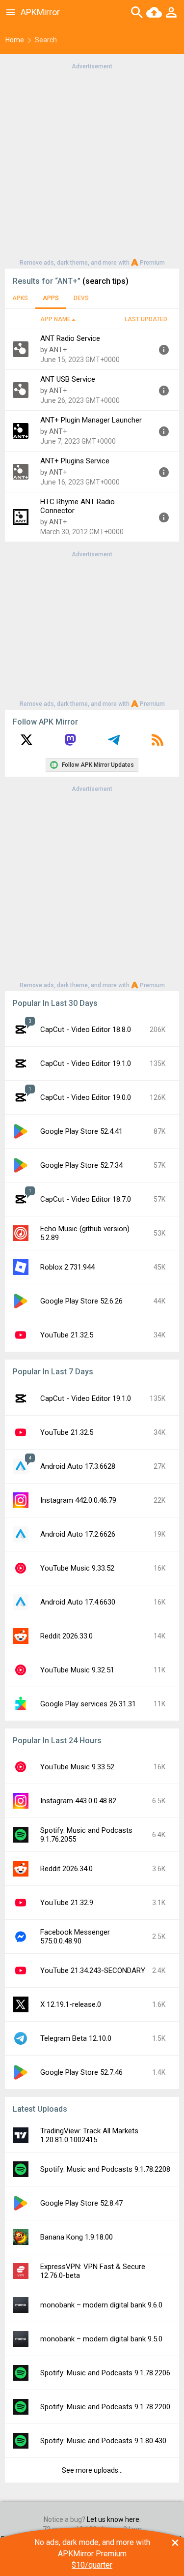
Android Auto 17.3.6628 (78, 1466)
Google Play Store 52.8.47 (81, 2203)
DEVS (81, 298)
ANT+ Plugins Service (75, 461)
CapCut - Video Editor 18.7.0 (86, 1199)
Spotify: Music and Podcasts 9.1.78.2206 (105, 2373)
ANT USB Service (68, 379)
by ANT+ (53, 350)
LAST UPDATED (146, 319)
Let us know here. (114, 2519)
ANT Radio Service (70, 338)
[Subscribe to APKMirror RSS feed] (158, 743)
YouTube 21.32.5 (67, 1335)
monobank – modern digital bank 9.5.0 (101, 2339)
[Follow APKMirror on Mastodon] (70, 743)
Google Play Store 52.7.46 (81, 2072)
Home (15, 40)
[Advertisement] (92, 164)
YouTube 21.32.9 (67, 1903)
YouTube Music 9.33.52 (77, 1568)
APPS (51, 298)
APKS (20, 298)
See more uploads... (92, 2470)
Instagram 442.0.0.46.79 (78, 1500)
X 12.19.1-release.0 (71, 2004)
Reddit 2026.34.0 (66, 1869)
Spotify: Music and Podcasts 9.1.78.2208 (105, 2169)
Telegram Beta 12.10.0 (76, 2038)
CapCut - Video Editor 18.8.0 (86, 1030)
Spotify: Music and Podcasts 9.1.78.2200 (105, 2407)
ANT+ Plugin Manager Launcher (91, 420)
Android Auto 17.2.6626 (78, 1534)
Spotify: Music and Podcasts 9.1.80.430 (103, 2441)
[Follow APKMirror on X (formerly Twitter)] (26, 743)
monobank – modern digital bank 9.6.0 (101, 2305)
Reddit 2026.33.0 (66, 1636)
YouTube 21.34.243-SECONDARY (93, 1970)
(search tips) (105, 281)
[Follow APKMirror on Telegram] (114, 743)
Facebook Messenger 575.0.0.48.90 (75, 1937)
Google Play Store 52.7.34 (81, 1165)
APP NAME (55, 319)
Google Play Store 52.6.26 (81, 1301)
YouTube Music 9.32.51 (77, 1670)
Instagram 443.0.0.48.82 (78, 1801)
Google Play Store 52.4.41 (81, 1131)
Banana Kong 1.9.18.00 (77, 2237)
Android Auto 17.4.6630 (78, 1602)
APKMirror (40, 12)
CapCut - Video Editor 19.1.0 (86, 1063)
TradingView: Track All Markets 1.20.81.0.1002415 (89, 2135)
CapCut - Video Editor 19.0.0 (86, 1097)
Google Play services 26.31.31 (88, 1704)
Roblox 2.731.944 (67, 1267)
